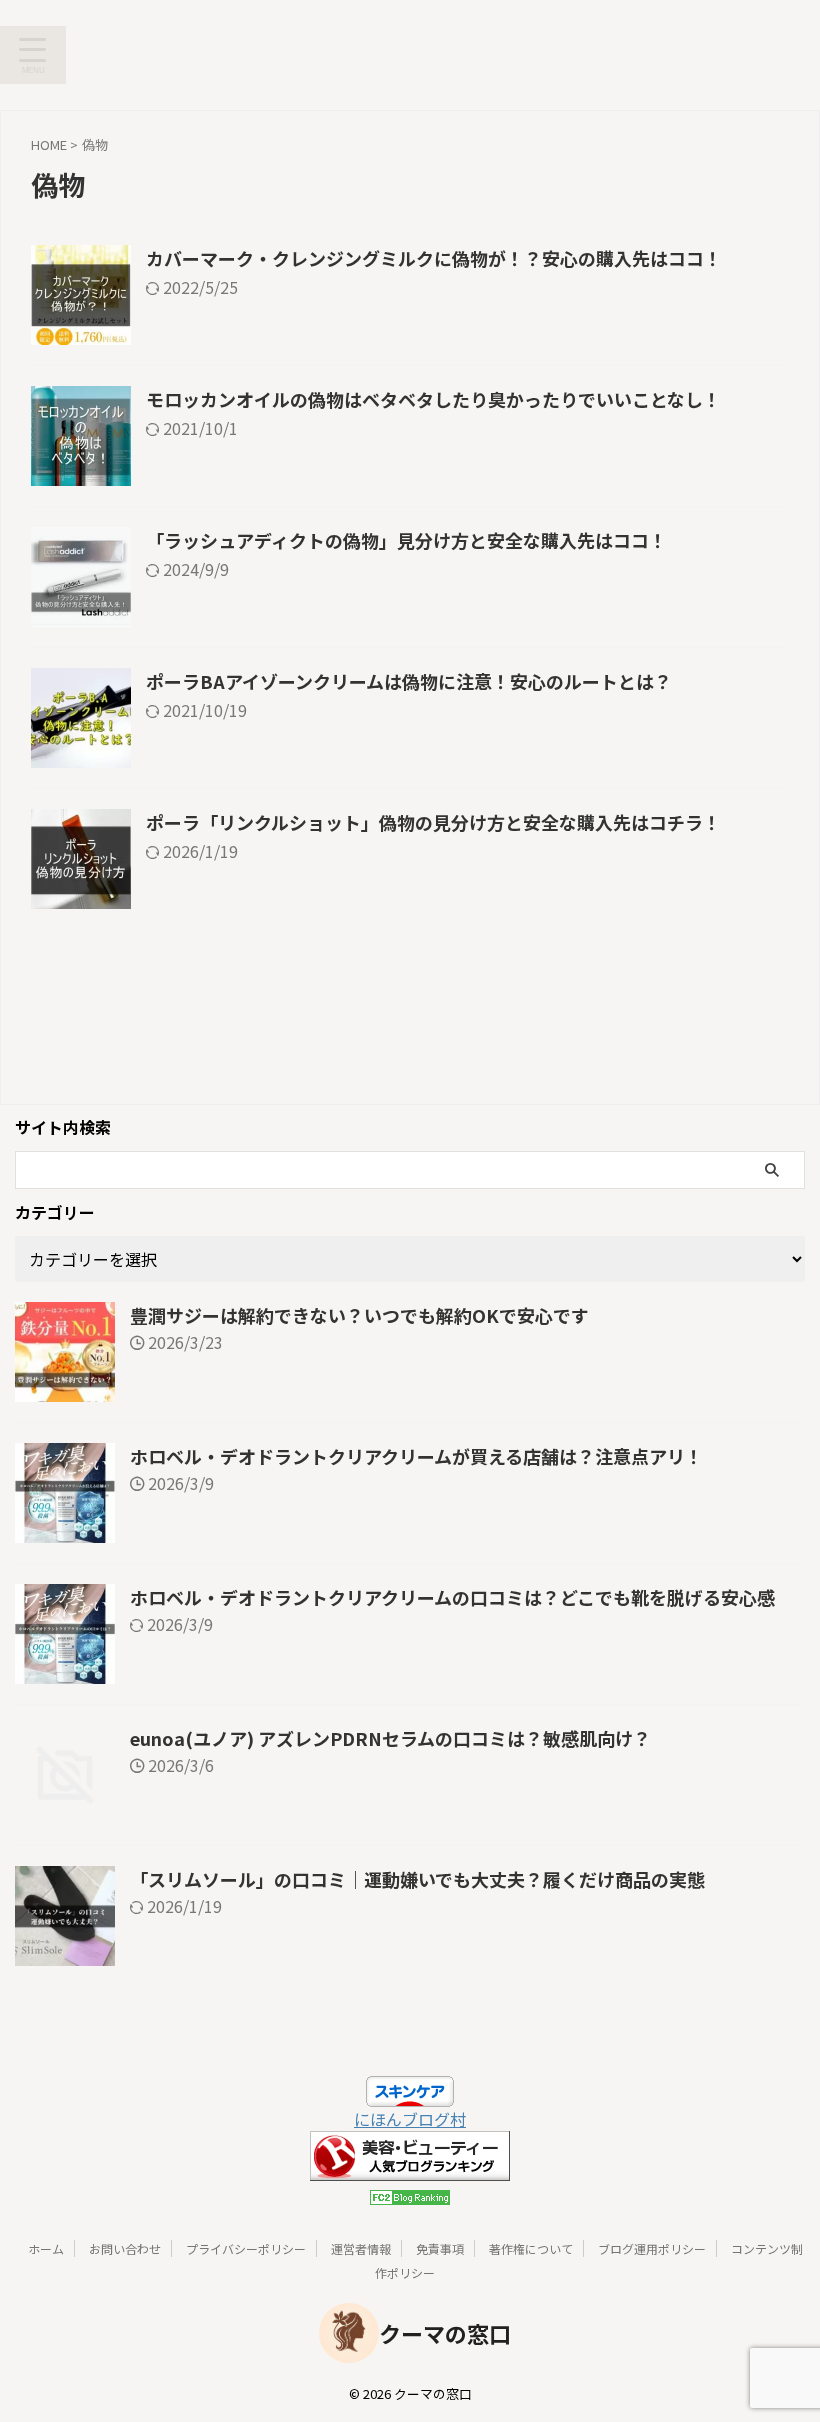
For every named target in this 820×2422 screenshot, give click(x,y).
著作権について (531, 2248)
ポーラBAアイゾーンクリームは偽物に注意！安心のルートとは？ (409, 681)
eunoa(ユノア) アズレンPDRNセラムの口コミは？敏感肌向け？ (390, 1738)
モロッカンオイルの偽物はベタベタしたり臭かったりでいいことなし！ (433, 399)
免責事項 (440, 2248)
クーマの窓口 (445, 2333)
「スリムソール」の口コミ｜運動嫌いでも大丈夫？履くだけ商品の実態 (417, 1879)
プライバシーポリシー (246, 2248)
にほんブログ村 (410, 2119)
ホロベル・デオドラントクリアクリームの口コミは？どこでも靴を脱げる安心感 (452, 1597)
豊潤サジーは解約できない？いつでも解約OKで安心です (359, 1315)
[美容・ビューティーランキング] (410, 2169)
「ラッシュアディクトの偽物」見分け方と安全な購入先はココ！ (406, 540)
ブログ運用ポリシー (652, 2248)
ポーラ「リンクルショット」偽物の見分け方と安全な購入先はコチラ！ (433, 822)
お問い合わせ (125, 2248)
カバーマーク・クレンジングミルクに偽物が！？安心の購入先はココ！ (434, 258)
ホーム (46, 2248)
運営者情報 (361, 2248)
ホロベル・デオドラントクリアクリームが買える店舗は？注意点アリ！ (416, 1456)
